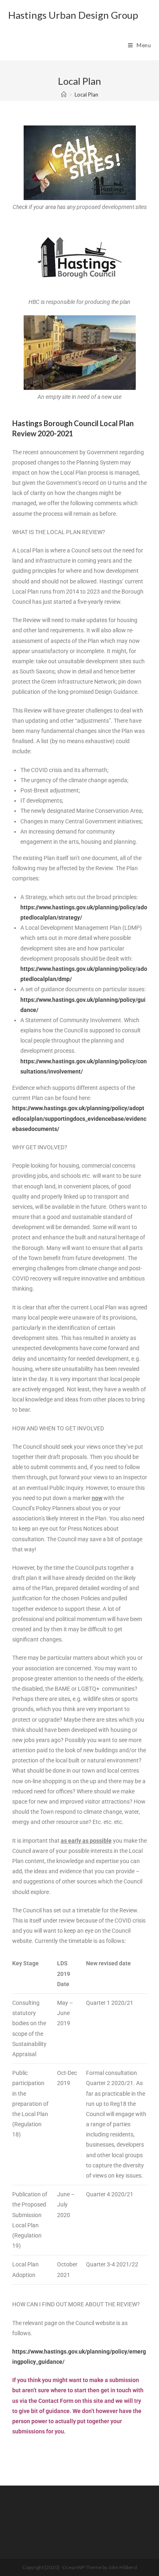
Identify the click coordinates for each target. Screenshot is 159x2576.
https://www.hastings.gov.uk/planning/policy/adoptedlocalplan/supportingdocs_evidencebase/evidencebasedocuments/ (79, 1118)
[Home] (64, 95)
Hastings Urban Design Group (73, 15)
